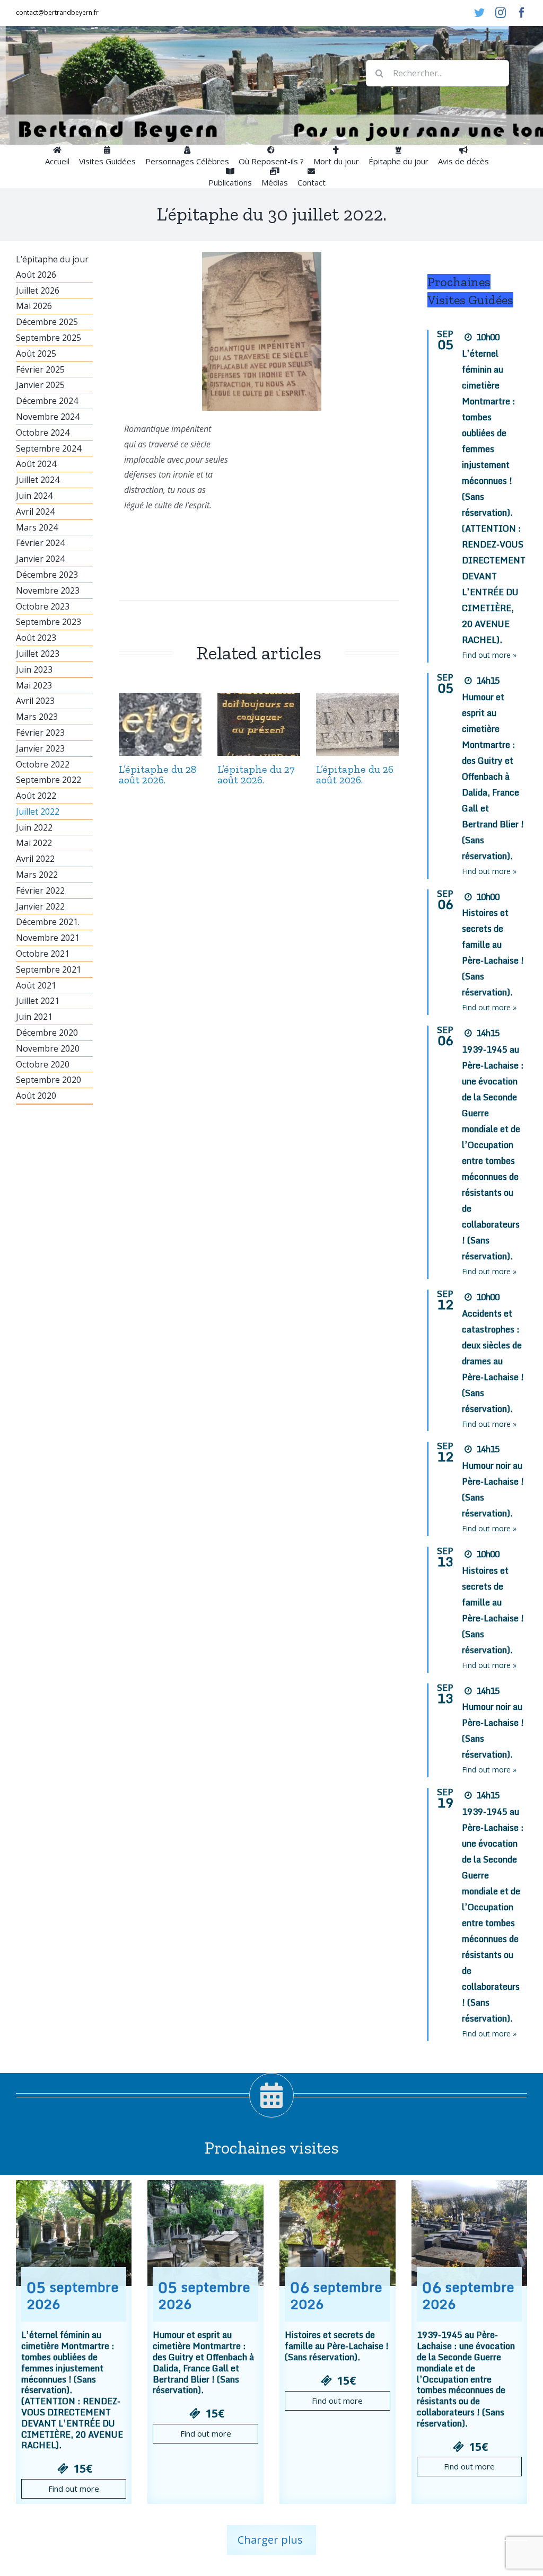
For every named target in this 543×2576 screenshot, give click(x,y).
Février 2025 (40, 369)
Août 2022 (36, 796)
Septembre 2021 (49, 969)
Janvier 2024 (40, 559)
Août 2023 (36, 638)
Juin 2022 (34, 827)
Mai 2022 (34, 843)
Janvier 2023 (40, 748)
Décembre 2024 (47, 401)
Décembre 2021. (48, 922)
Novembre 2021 (48, 938)
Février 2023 (40, 733)
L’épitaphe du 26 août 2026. (355, 774)
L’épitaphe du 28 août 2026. (158, 774)
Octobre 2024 (43, 433)
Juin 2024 (34, 496)
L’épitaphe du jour (52, 259)
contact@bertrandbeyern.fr (57, 12)
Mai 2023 (34, 685)
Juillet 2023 (38, 654)
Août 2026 (36, 275)
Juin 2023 (34, 669)
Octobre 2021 (43, 954)
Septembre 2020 (49, 1080)
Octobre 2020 (43, 1064)
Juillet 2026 (38, 290)
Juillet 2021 (38, 1001)
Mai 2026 (34, 306)
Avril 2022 (35, 859)
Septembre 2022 (49, 780)
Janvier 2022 (40, 906)
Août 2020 (36, 1096)
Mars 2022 (37, 875)
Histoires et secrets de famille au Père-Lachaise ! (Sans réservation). (337, 2346)
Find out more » (489, 655)
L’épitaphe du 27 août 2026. (256, 774)
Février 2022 (40, 890)
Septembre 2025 (49, 338)
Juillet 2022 (38, 811)
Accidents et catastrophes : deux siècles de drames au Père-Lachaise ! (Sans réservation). (493, 1361)
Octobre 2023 (43, 606)
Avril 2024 (35, 511)
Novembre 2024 (48, 417)
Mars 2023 (37, 717)
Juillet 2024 (38, 480)
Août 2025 (36, 354)
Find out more (74, 2489)
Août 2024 (36, 464)
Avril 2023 (35, 701)
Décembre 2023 (47, 575)
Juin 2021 (34, 1017)
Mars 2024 (37, 527)
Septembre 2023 (49, 622)
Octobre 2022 (43, 764)
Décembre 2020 (47, 1033)
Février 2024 (40, 543)
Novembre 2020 (48, 1048)
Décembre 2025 (47, 322)
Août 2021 (36, 985)
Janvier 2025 (40, 385)
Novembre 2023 (48, 590)
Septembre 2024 (49, 448)
